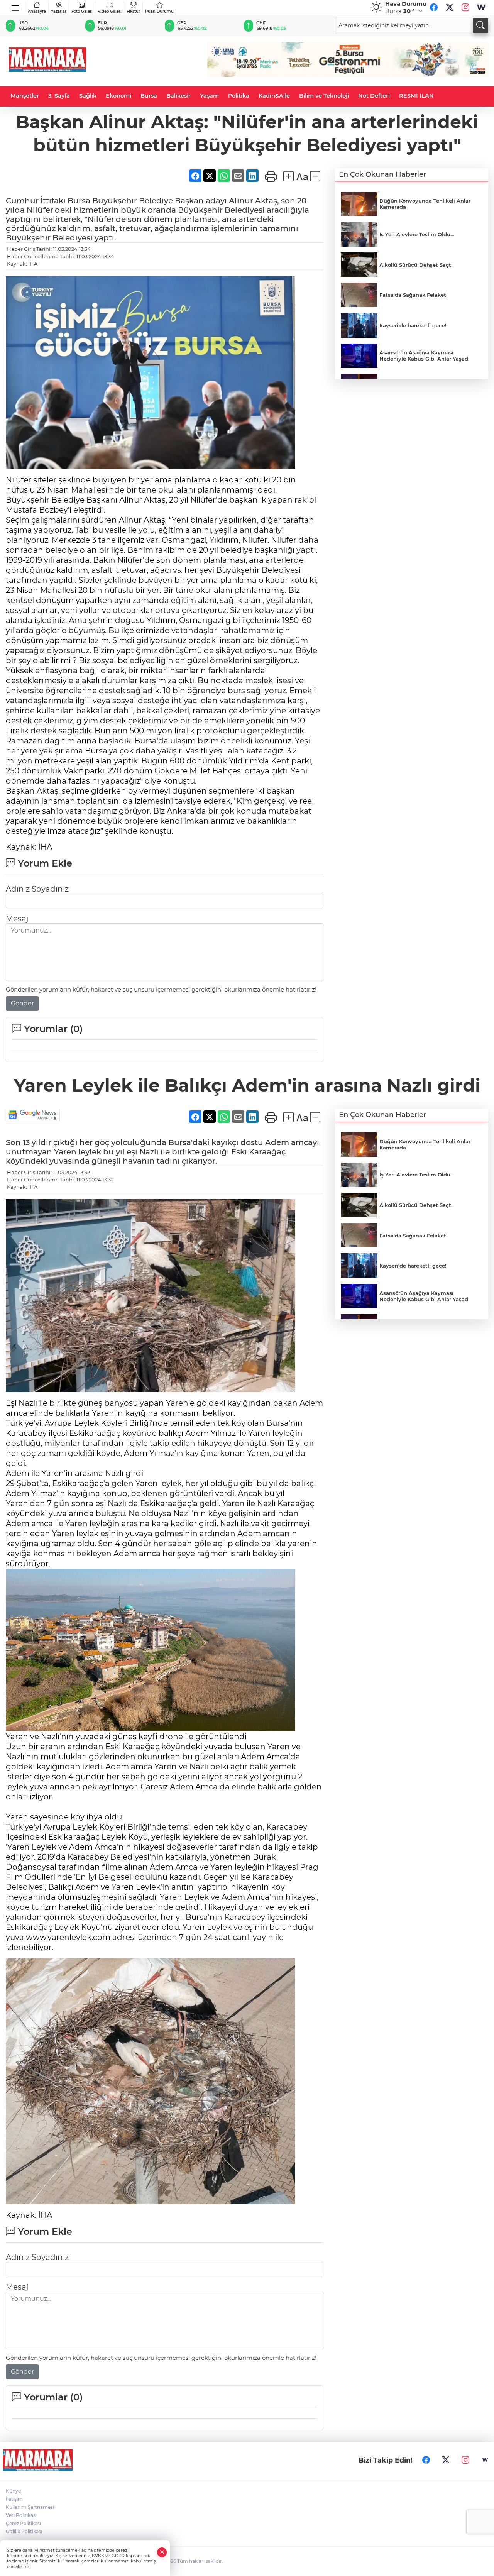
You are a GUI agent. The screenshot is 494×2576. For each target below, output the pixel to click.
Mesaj (17, 919)
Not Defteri (374, 96)
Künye (13, 2491)
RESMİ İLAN (416, 96)
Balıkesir (178, 96)
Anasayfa (37, 11)
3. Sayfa (59, 96)
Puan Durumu (159, 11)
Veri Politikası (21, 2515)
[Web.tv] (481, 7)
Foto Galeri (82, 11)
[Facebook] (434, 7)
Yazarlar (59, 11)
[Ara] (480, 25)
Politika (239, 96)
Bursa (149, 96)
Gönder (22, 1003)
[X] (450, 7)
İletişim (14, 2499)
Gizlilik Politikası (24, 2531)
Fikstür (133, 11)
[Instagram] (465, 7)
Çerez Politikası (23, 2523)
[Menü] (16, 7)
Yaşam (209, 96)
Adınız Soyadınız (37, 889)
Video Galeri (110, 11)
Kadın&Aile (274, 96)
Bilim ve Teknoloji (324, 96)
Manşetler (25, 96)
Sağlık (88, 96)
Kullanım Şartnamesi (30, 2507)
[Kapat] (162, 2552)
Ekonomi (118, 96)
